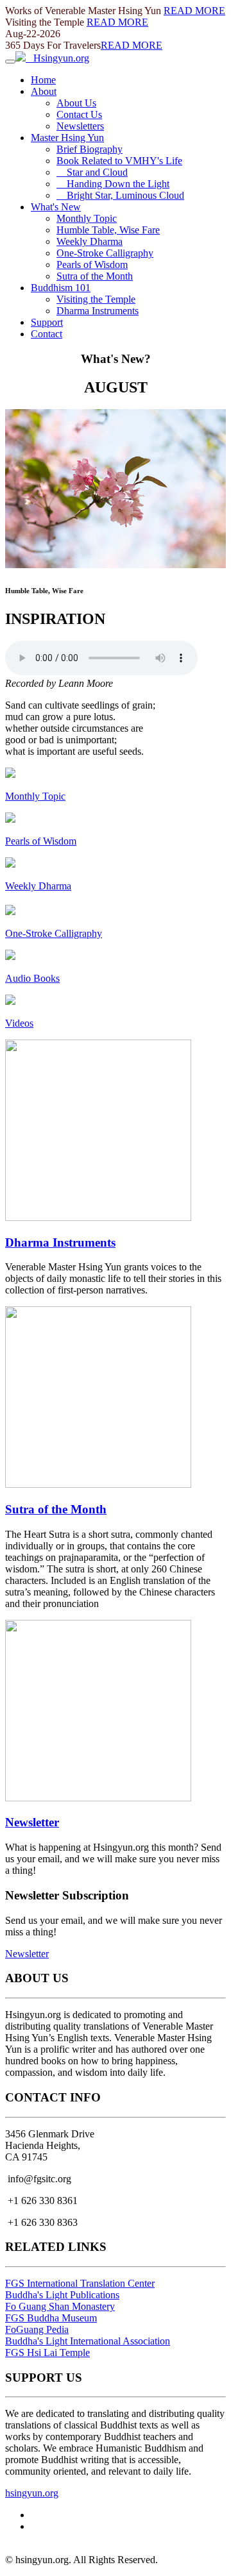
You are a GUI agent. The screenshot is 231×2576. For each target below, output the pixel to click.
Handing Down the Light (113, 184)
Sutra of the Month (95, 276)
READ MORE (194, 11)
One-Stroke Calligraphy (105, 253)
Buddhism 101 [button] (61, 288)
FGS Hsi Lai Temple (47, 2353)
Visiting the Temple (96, 299)
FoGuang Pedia (37, 2329)
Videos (19, 1023)
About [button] (44, 91)
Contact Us (79, 114)
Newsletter (32, 1822)
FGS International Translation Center (80, 2283)
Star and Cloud (92, 172)
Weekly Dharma (90, 241)
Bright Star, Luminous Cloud (120, 195)
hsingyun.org (32, 2493)
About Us (76, 103)
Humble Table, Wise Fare (108, 230)
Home (43, 80)
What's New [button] (56, 207)
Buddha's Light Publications (62, 2295)
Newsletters (80, 126)
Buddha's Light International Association (88, 2341)
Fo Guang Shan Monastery (60, 2306)
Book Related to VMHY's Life (119, 161)
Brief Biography (90, 149)
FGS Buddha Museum (51, 2318)
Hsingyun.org (57, 58)
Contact (47, 334)
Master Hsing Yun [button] (67, 138)
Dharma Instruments (98, 311)
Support (47, 322)
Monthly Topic (87, 218)
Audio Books (32, 978)
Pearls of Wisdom (92, 265)
